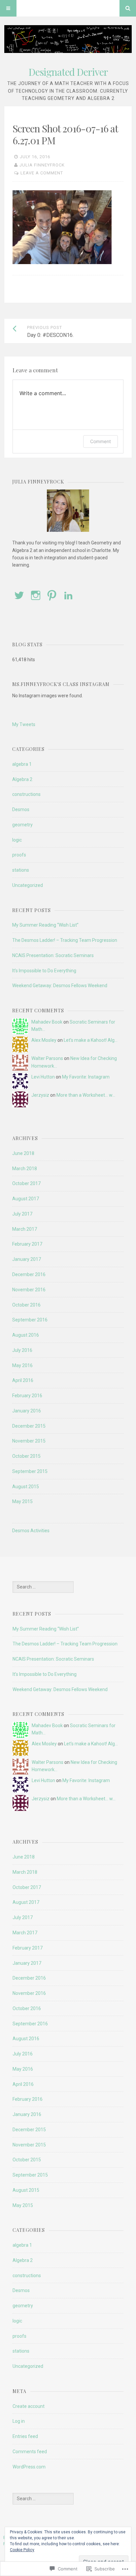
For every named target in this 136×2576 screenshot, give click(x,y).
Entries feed (25, 2436)
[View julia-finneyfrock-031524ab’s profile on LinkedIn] (68, 595)
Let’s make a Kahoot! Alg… (91, 1040)
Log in (19, 2421)
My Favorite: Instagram (86, 1077)
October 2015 (26, 1456)
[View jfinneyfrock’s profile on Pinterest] (52, 595)
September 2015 (30, 1471)
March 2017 (25, 1229)
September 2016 (30, 1320)
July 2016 (22, 1350)
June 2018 (23, 1153)
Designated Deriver (68, 72)
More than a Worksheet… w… (86, 1095)
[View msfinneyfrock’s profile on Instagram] (36, 595)
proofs (19, 855)
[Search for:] (43, 1587)
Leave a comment (42, 173)
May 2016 (22, 1365)
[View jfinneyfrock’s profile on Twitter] (19, 595)
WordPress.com (29, 2467)
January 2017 (27, 1259)
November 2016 (29, 1290)
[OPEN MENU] (8, 8)
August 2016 (26, 1335)
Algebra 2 (22, 779)
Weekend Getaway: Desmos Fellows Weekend (60, 986)
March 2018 (25, 1169)
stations (21, 870)
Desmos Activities (31, 1531)
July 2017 (22, 1214)
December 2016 (29, 1274)
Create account (29, 2406)
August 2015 (26, 1487)
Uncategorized (28, 885)
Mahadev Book (47, 1022)
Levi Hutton (43, 1077)
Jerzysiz (40, 1095)
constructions (26, 794)
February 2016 (27, 1396)
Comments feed (30, 2452)
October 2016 (26, 1305)
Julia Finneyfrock (42, 165)
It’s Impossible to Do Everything (44, 971)
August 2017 (26, 1199)
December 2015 (29, 1426)
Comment (101, 441)
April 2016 (23, 1380)
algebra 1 (22, 764)
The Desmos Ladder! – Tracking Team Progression (65, 940)
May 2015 (22, 1501)
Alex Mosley (44, 1040)
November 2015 (29, 1441)
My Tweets (24, 724)
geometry (22, 825)
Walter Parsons (47, 1058)
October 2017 (26, 1183)
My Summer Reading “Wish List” (45, 925)
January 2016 (27, 1411)
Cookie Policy (22, 2550)
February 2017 (27, 1244)
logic (17, 840)
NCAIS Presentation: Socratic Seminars (53, 955)
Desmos (21, 809)
